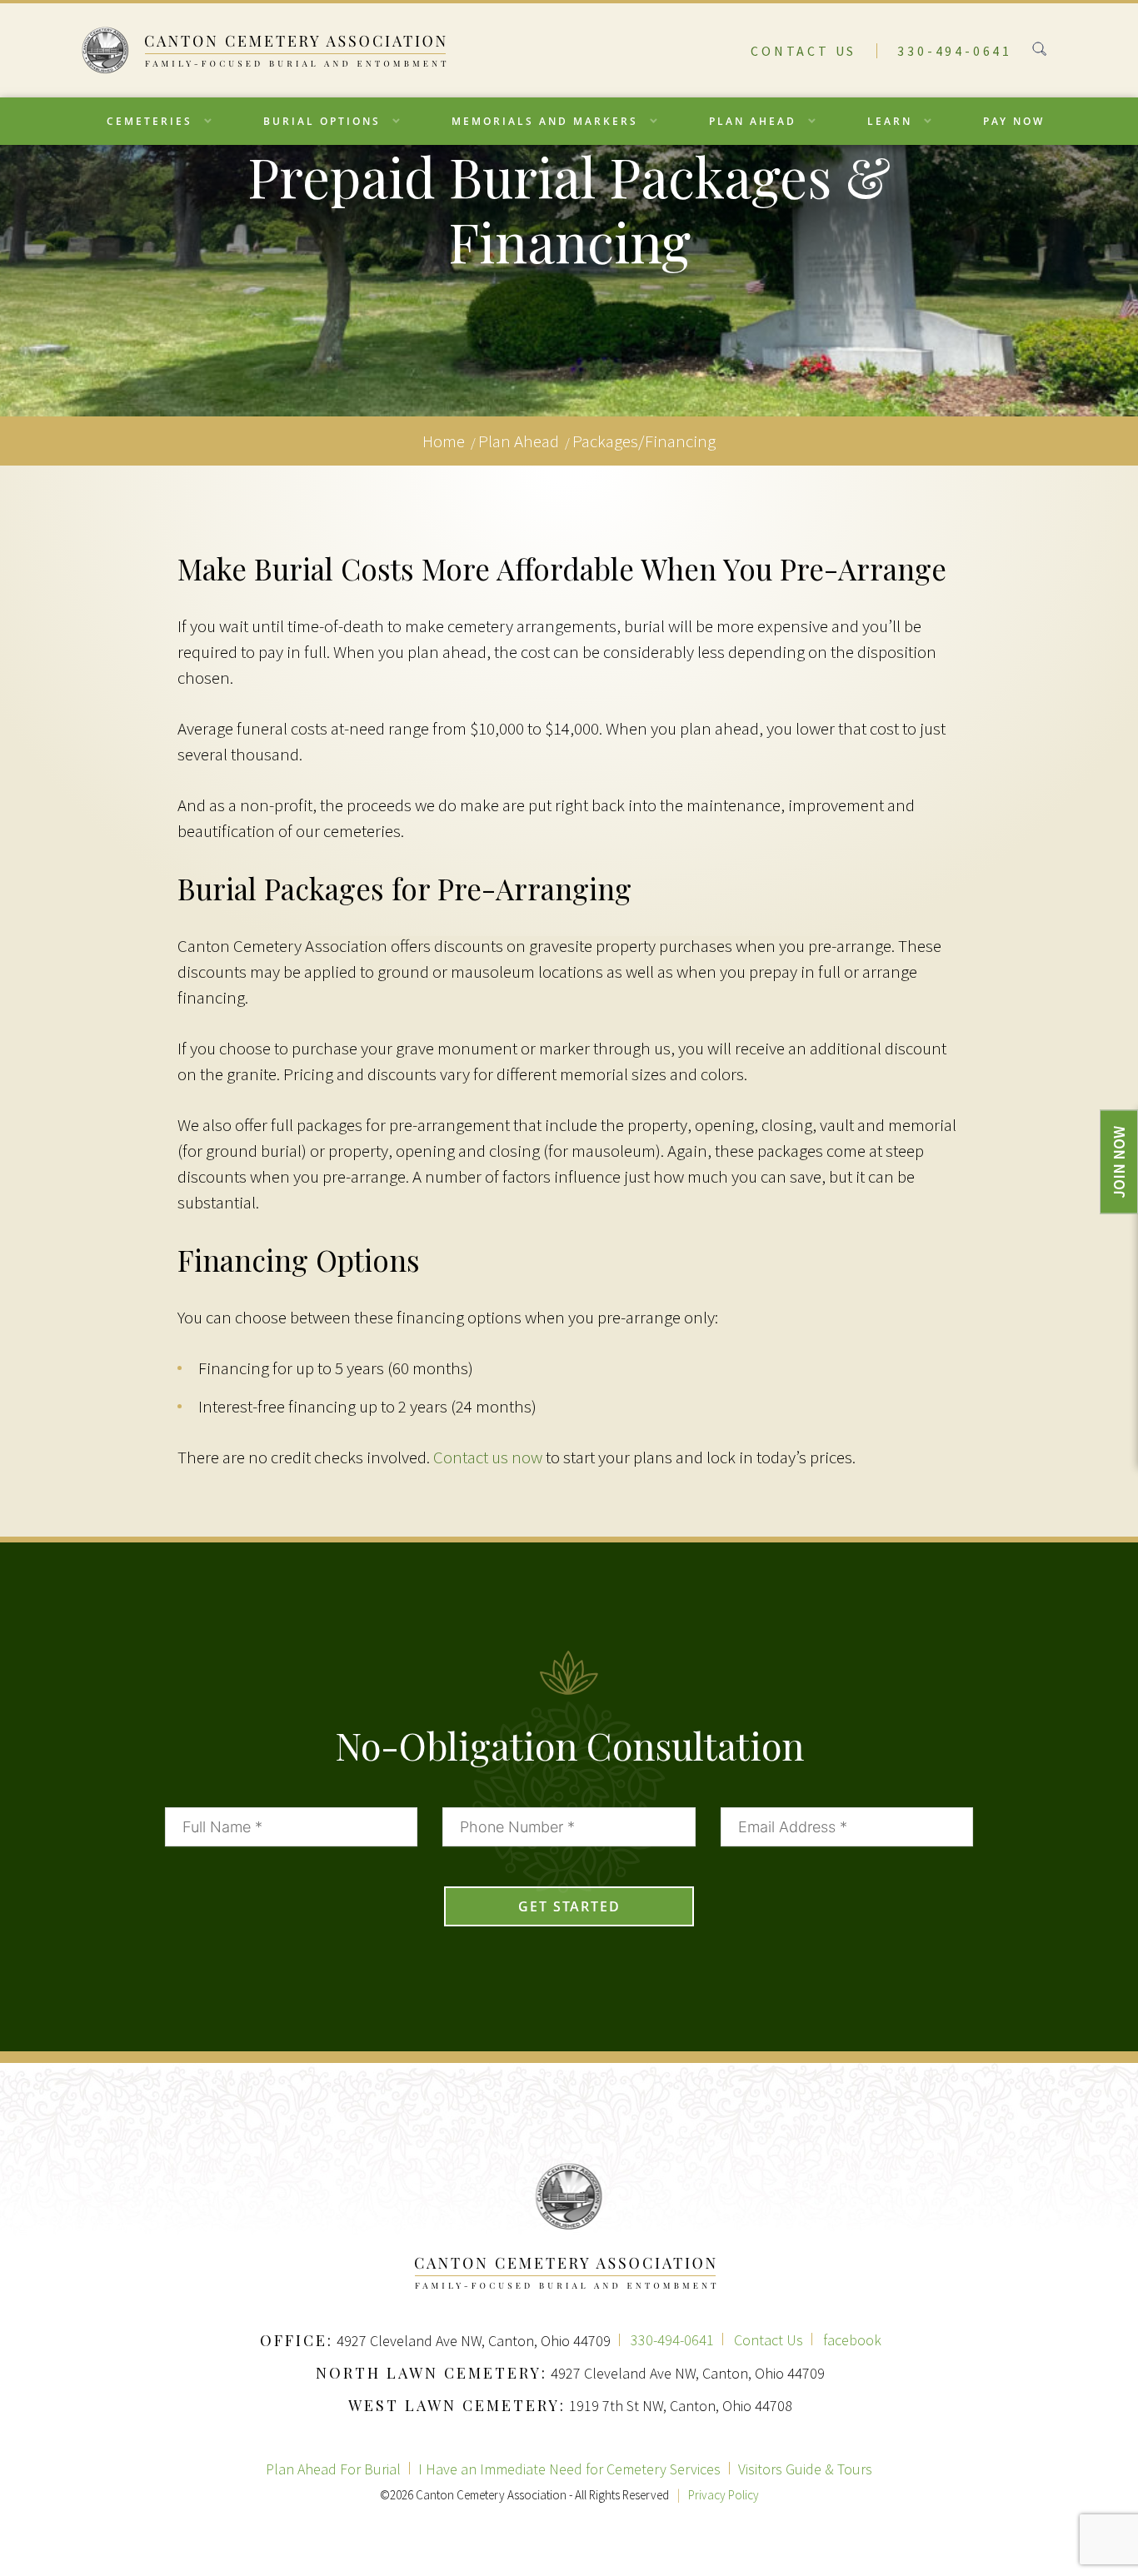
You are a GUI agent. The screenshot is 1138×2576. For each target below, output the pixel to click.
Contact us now (488, 1457)
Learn (890, 121)
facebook (852, 2340)
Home (444, 441)
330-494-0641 (955, 51)
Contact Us (804, 51)
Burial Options (322, 121)
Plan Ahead (753, 121)
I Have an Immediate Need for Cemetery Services (569, 2469)
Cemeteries (150, 121)
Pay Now (1014, 121)
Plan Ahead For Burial (333, 2469)
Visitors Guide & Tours (805, 2469)
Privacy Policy (724, 2495)
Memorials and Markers (545, 121)
